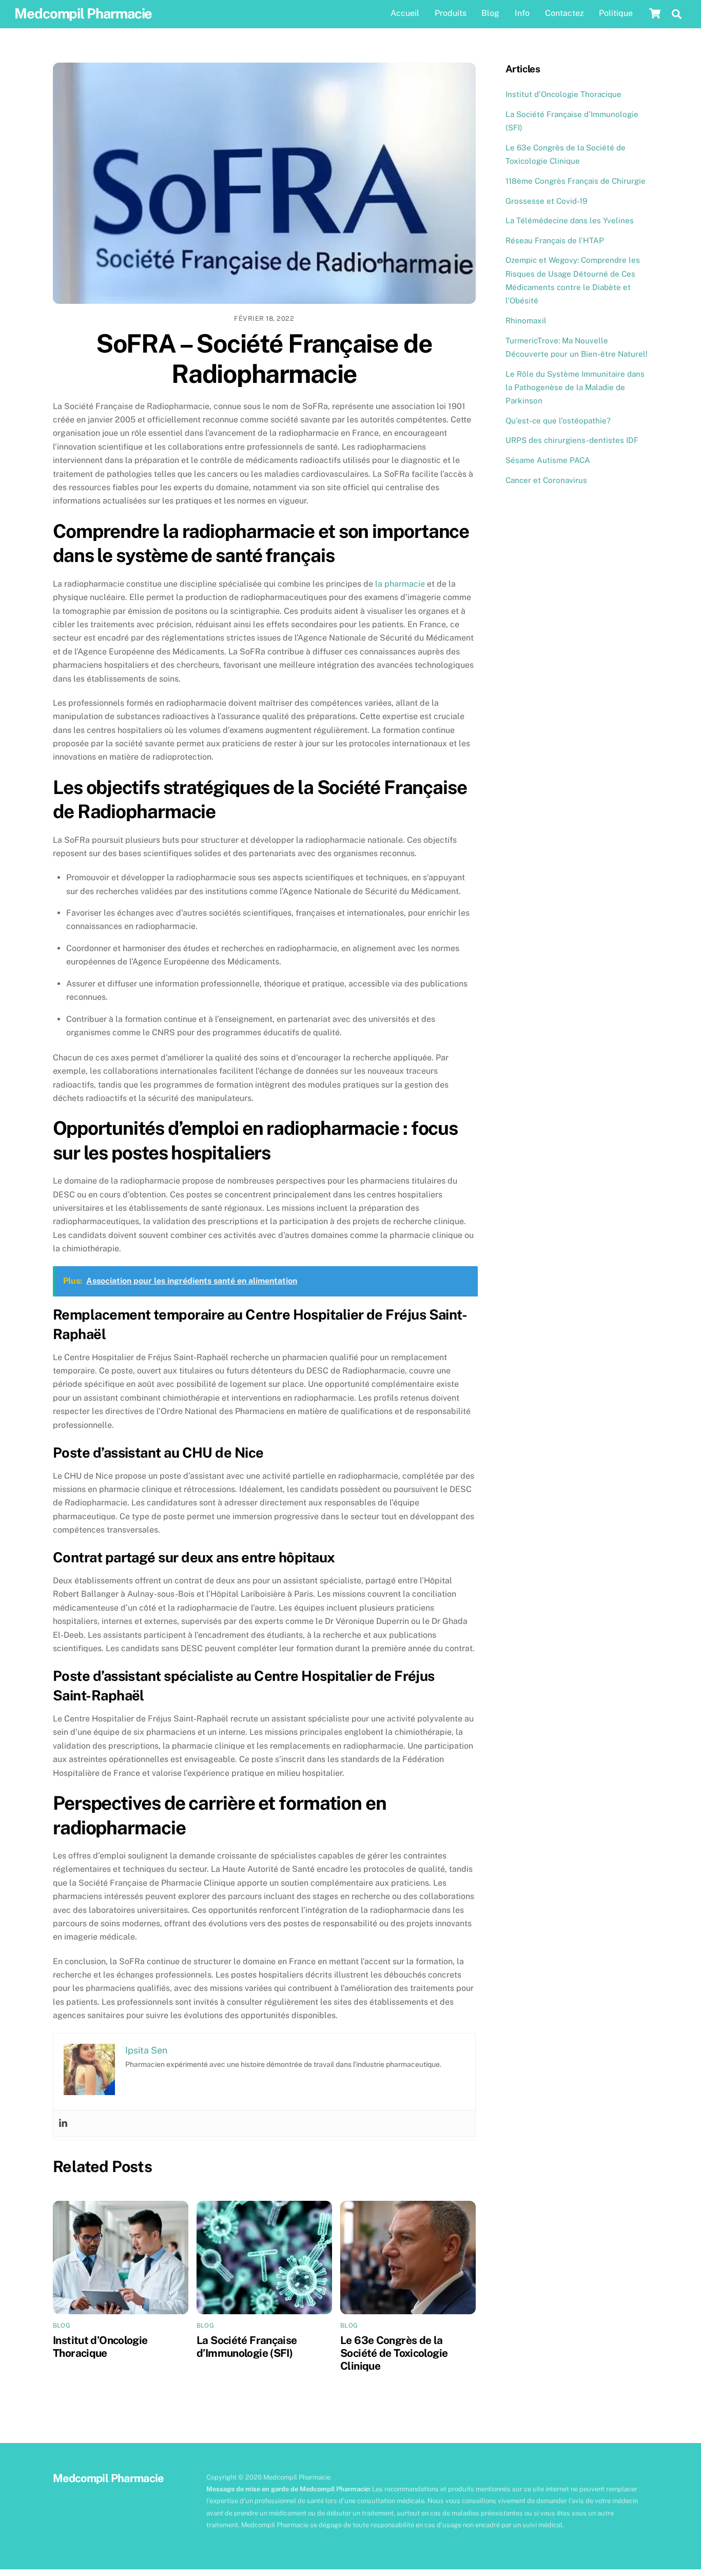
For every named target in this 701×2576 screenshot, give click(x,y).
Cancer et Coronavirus (546, 480)
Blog (490, 13)
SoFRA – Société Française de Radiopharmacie (264, 359)
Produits (451, 13)
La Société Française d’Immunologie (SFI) (247, 2347)
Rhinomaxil (526, 321)
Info (522, 13)
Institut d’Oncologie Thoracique (100, 2347)
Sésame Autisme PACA (548, 460)
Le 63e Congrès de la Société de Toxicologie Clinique (394, 2353)
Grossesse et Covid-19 (546, 201)
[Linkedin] (63, 2124)
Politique (616, 13)
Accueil (405, 13)
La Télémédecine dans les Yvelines (570, 220)
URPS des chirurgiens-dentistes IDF (572, 440)
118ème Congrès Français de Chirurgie (576, 181)
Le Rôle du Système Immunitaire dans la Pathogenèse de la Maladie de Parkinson (575, 388)
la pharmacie (400, 584)
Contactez (564, 13)
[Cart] (655, 13)
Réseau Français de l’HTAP (555, 240)
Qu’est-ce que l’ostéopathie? (558, 421)
